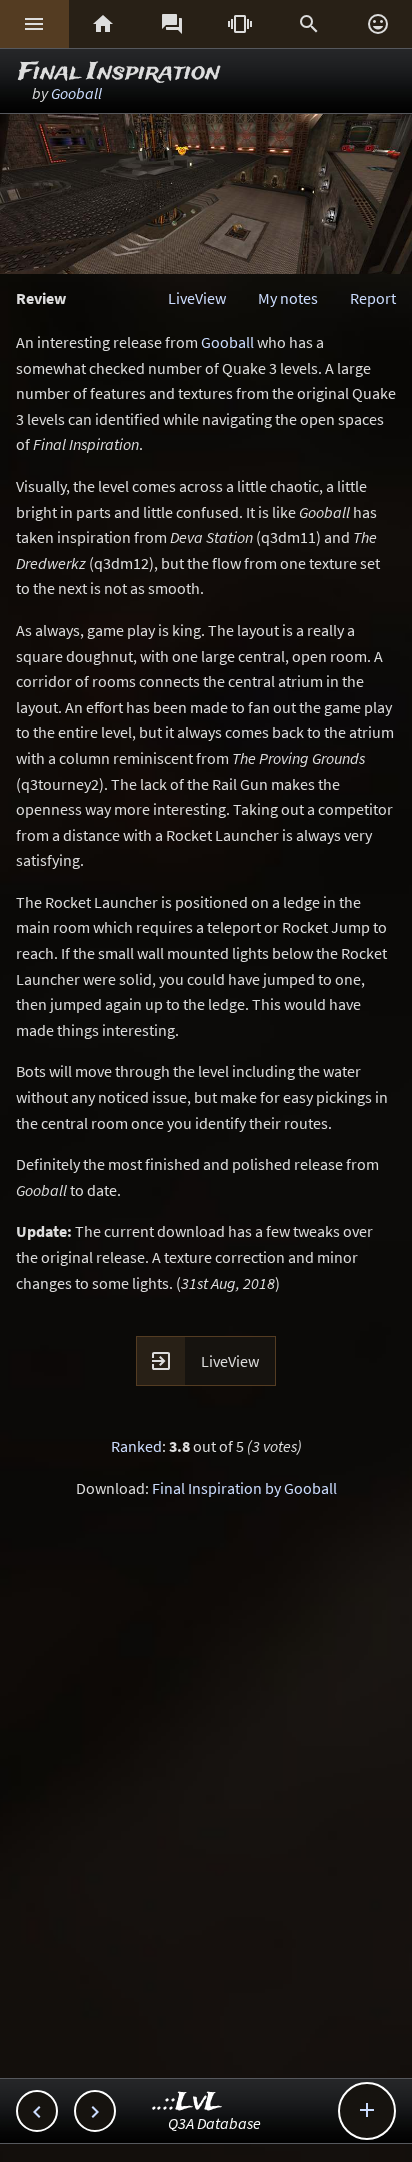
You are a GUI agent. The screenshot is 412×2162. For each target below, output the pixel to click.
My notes (288, 298)
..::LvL (187, 2102)
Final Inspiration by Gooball (244, 1488)
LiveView (197, 298)
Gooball (76, 93)
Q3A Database (214, 2123)
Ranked (136, 1446)
